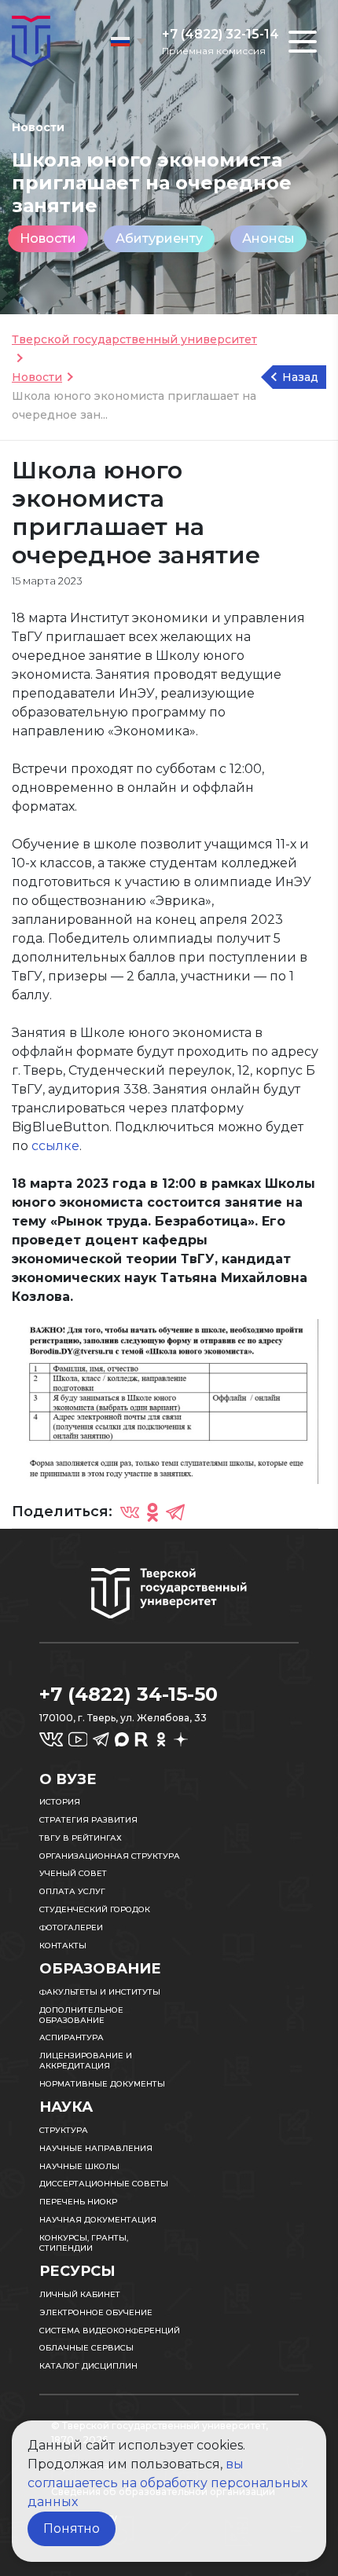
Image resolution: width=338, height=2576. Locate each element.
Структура (64, 2130)
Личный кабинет (80, 2294)
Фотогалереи (71, 1927)
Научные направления (96, 2148)
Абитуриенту (159, 238)
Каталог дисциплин (88, 2366)
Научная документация (98, 2220)
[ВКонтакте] (130, 1512)
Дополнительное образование (81, 2015)
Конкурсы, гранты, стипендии (84, 2243)
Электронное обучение (96, 2312)
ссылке (55, 1146)
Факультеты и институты (100, 1992)
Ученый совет (73, 1873)
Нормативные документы (102, 2084)
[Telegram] (175, 1512)
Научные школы (79, 2166)
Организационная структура (110, 1856)
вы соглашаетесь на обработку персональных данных (167, 2483)
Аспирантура (72, 2037)
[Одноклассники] (152, 1512)
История (60, 1802)
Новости (48, 238)
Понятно (72, 2528)
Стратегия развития (88, 1820)
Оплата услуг (72, 1891)
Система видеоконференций (110, 2330)
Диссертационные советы (104, 2184)
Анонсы (268, 238)
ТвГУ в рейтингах (81, 1838)
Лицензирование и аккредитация (86, 2061)
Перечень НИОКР (78, 2202)
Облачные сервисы (86, 2348)
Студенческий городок (95, 1909)
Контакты (63, 1946)
